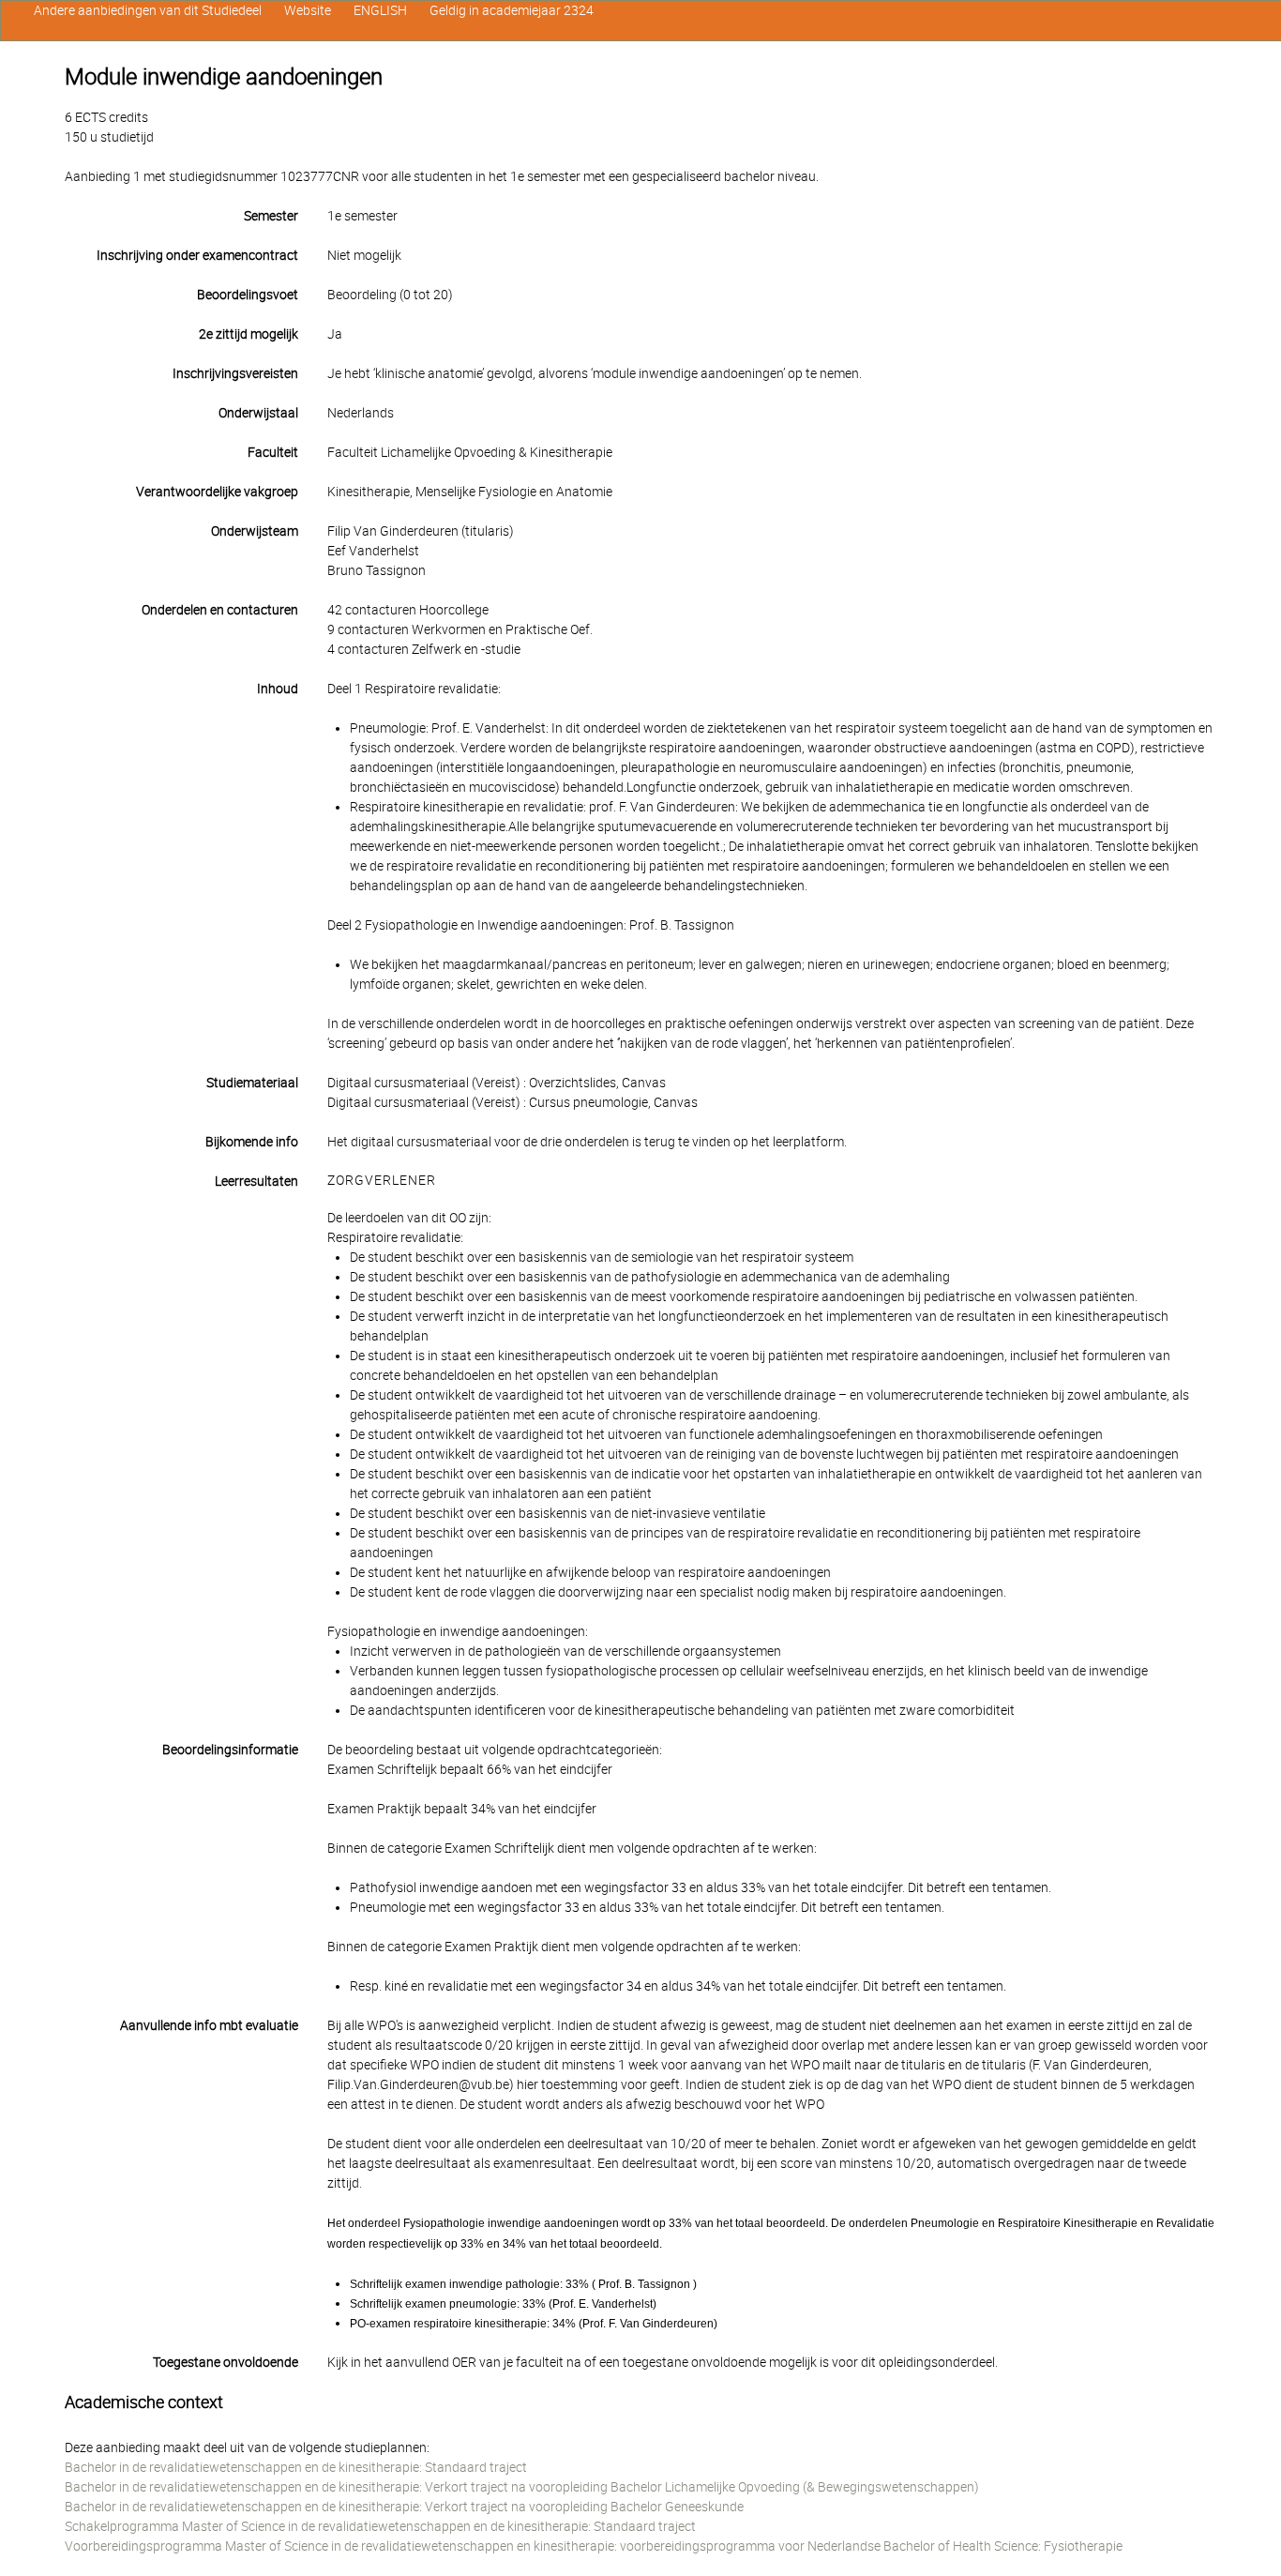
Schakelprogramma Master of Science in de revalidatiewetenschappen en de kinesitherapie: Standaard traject (380, 2526)
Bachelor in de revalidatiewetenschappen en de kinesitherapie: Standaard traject (296, 2467)
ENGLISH (380, 10)
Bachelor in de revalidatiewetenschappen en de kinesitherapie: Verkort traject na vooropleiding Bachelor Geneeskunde (404, 2507)
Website (308, 10)
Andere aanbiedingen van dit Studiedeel (148, 10)
